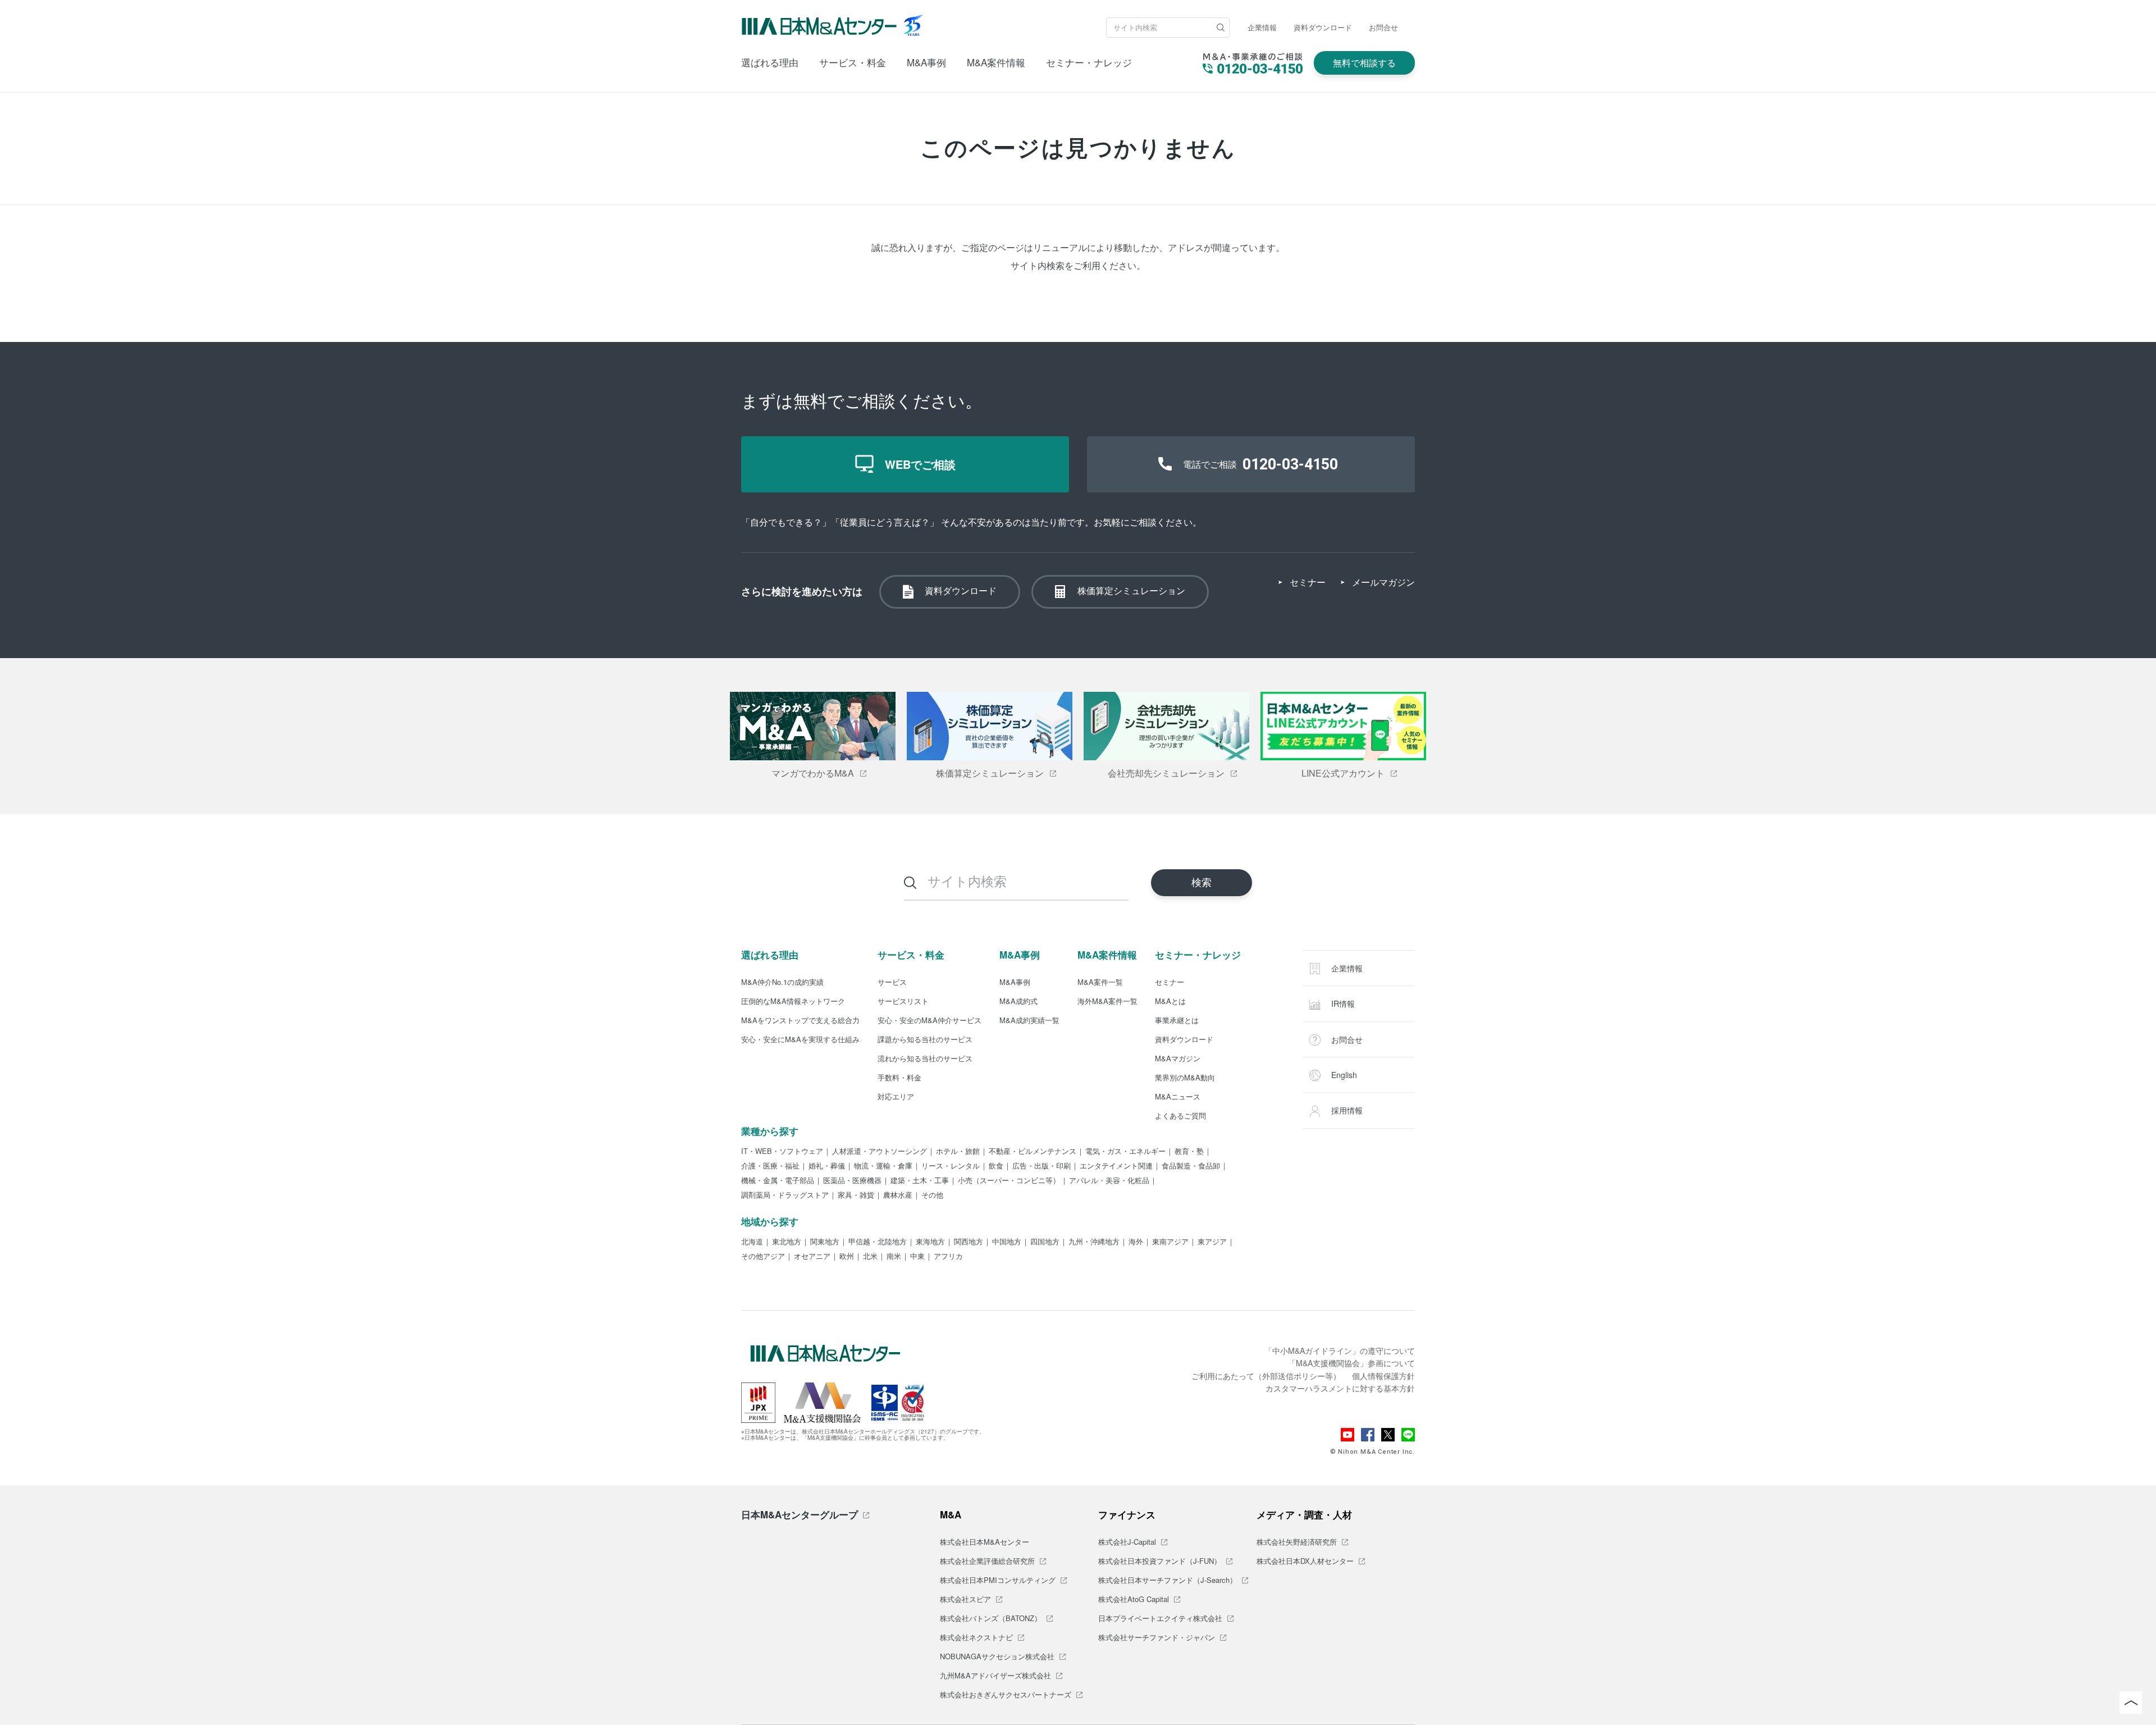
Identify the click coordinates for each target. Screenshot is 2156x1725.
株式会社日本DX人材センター (1305, 1562)
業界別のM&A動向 (1185, 1078)
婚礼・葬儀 (827, 1166)
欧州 (847, 1257)
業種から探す (770, 1131)
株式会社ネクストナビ (976, 1638)
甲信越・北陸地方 (878, 1242)
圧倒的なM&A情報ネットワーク (793, 1002)
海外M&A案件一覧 (1107, 1002)
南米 (894, 1257)
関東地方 (825, 1242)
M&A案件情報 (996, 62)
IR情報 (1342, 1003)
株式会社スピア (965, 1600)
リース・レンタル (951, 1166)
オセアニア (812, 1257)
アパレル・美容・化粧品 (1109, 1181)
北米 (870, 1257)
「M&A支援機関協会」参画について (1351, 1363)
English (1343, 1075)
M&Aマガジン (1178, 1059)
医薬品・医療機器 (852, 1181)
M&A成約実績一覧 (1029, 1021)
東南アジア (1170, 1242)
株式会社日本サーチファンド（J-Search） (1168, 1581)
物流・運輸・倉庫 (883, 1166)
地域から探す (770, 1221)
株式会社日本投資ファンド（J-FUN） (1160, 1562)
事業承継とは (1177, 1021)
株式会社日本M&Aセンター (985, 1543)
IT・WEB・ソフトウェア (782, 1152)
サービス (892, 983)
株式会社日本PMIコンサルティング (998, 1581)
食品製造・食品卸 (1191, 1166)
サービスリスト (903, 1002)
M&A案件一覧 (1100, 983)
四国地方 (1045, 1242)
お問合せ (1383, 27)
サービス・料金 (853, 62)
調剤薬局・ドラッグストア (785, 1195)
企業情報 (1262, 27)
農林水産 (898, 1195)
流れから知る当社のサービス (925, 1059)
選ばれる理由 (770, 62)
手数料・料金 (899, 1078)
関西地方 (969, 1242)
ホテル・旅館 (958, 1152)
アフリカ (948, 1257)
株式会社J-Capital (1127, 1543)
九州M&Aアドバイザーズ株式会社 (995, 1676)
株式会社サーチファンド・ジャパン (1157, 1638)
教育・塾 (1189, 1152)
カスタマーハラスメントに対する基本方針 (1340, 1388)
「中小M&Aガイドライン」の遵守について (1340, 1350)
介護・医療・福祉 (770, 1166)
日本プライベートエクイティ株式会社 (1160, 1619)
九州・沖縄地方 (1094, 1242)
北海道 (752, 1242)
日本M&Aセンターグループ (800, 1514)
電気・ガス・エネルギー (1125, 1152)
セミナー (1308, 582)
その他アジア (763, 1257)
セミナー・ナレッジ (1089, 62)
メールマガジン (1383, 582)
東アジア (1212, 1242)
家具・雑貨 (856, 1195)
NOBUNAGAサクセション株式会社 (997, 1657)
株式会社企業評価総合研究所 (987, 1562)
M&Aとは (1170, 1002)
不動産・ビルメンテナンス (1033, 1152)
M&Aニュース (1178, 1097)
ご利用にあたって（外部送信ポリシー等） (1266, 1376)
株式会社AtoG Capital (1134, 1600)
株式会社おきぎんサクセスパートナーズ (1006, 1695)
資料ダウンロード (1323, 27)
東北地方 (787, 1242)
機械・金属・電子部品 (778, 1181)
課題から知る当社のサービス (925, 1040)
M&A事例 (926, 62)
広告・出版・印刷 (1042, 1166)
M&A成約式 (1018, 1002)
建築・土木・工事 (920, 1181)
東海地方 (930, 1242)
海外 (1136, 1242)
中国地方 (1007, 1242)
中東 (917, 1257)
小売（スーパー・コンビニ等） (1009, 1181)
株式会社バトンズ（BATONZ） (991, 1619)
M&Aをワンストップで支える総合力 (800, 1021)
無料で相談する (1364, 63)
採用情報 (1346, 1110)
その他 (932, 1195)
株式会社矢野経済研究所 (1297, 1543)
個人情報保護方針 (1383, 1376)
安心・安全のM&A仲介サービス (929, 1021)
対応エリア (896, 1097)
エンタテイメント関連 (1116, 1166)
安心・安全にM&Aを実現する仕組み (800, 1040)
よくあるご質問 (1180, 1116)
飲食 (996, 1166)
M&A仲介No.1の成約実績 (782, 983)
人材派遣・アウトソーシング (880, 1152)
